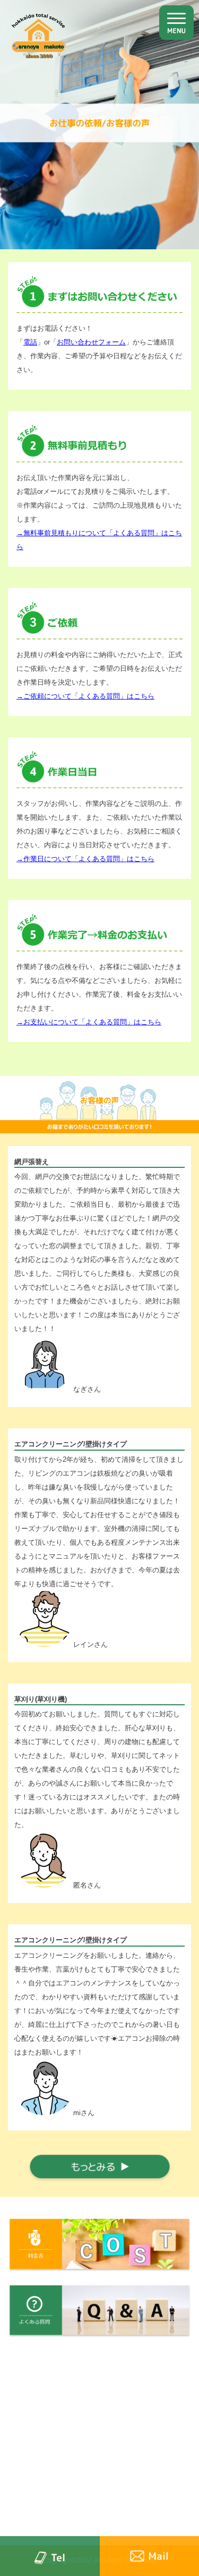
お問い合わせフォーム (91, 342)
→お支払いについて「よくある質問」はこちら (89, 1022)
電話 (30, 342)
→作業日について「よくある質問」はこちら (85, 859)
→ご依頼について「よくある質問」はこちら (85, 696)
